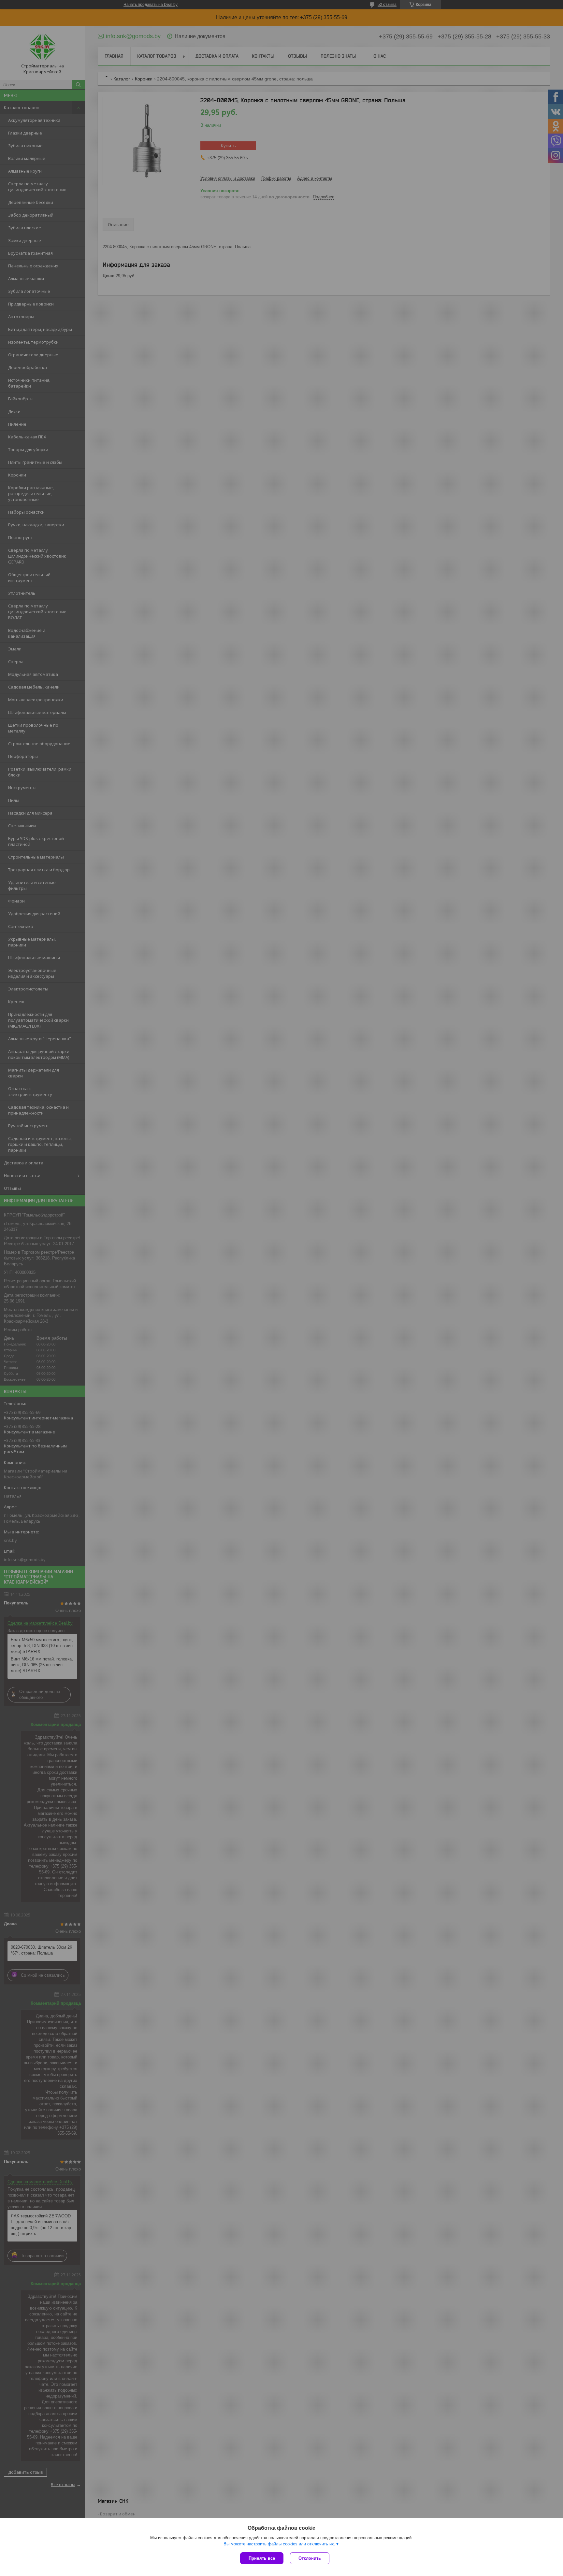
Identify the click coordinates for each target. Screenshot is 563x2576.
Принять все (262, 2558)
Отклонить (310, 2558)
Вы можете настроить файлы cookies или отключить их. (279, 2544)
